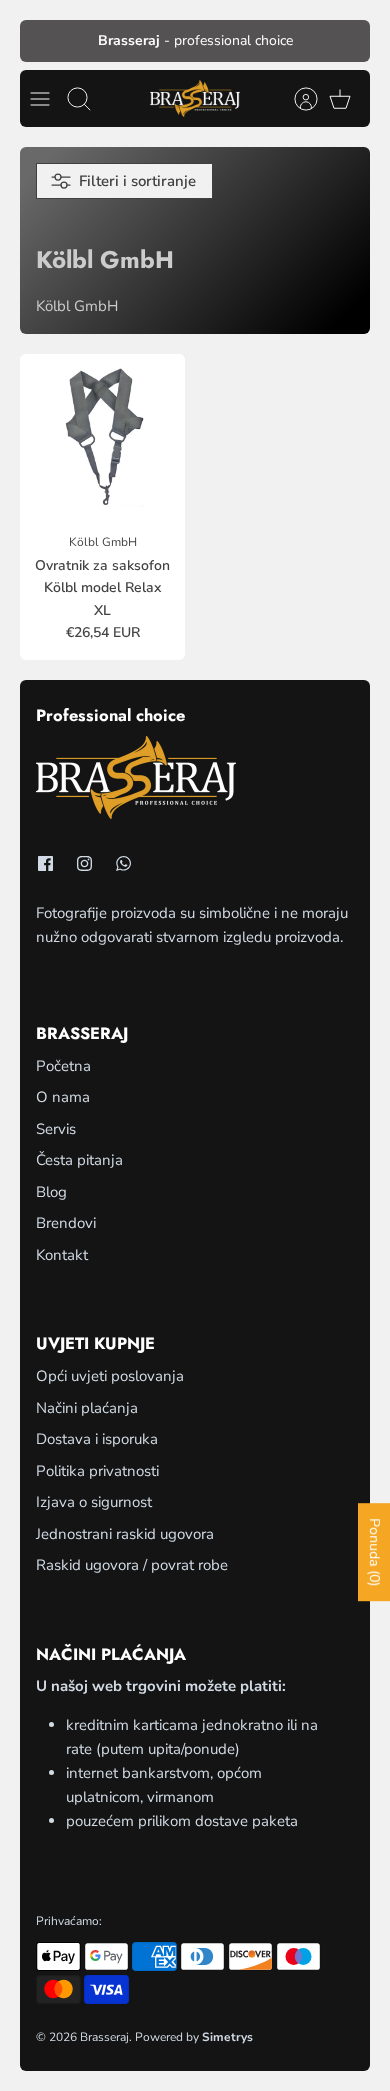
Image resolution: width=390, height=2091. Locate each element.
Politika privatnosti (97, 1471)
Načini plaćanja (87, 1408)
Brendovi (66, 1223)
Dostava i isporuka (97, 1439)
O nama (63, 1097)
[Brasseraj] (195, 98)
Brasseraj (104, 2037)
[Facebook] (45, 863)
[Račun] (296, 99)
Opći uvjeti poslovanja (110, 1376)
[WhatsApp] (123, 863)
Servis (56, 1129)
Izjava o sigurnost (94, 1502)
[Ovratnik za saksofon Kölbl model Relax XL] (102, 436)
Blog (51, 1192)
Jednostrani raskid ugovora (125, 1534)
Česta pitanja (79, 1160)
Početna (63, 1066)
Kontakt (62, 1255)
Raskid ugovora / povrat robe (132, 1565)
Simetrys (227, 2037)
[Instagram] (84, 863)
